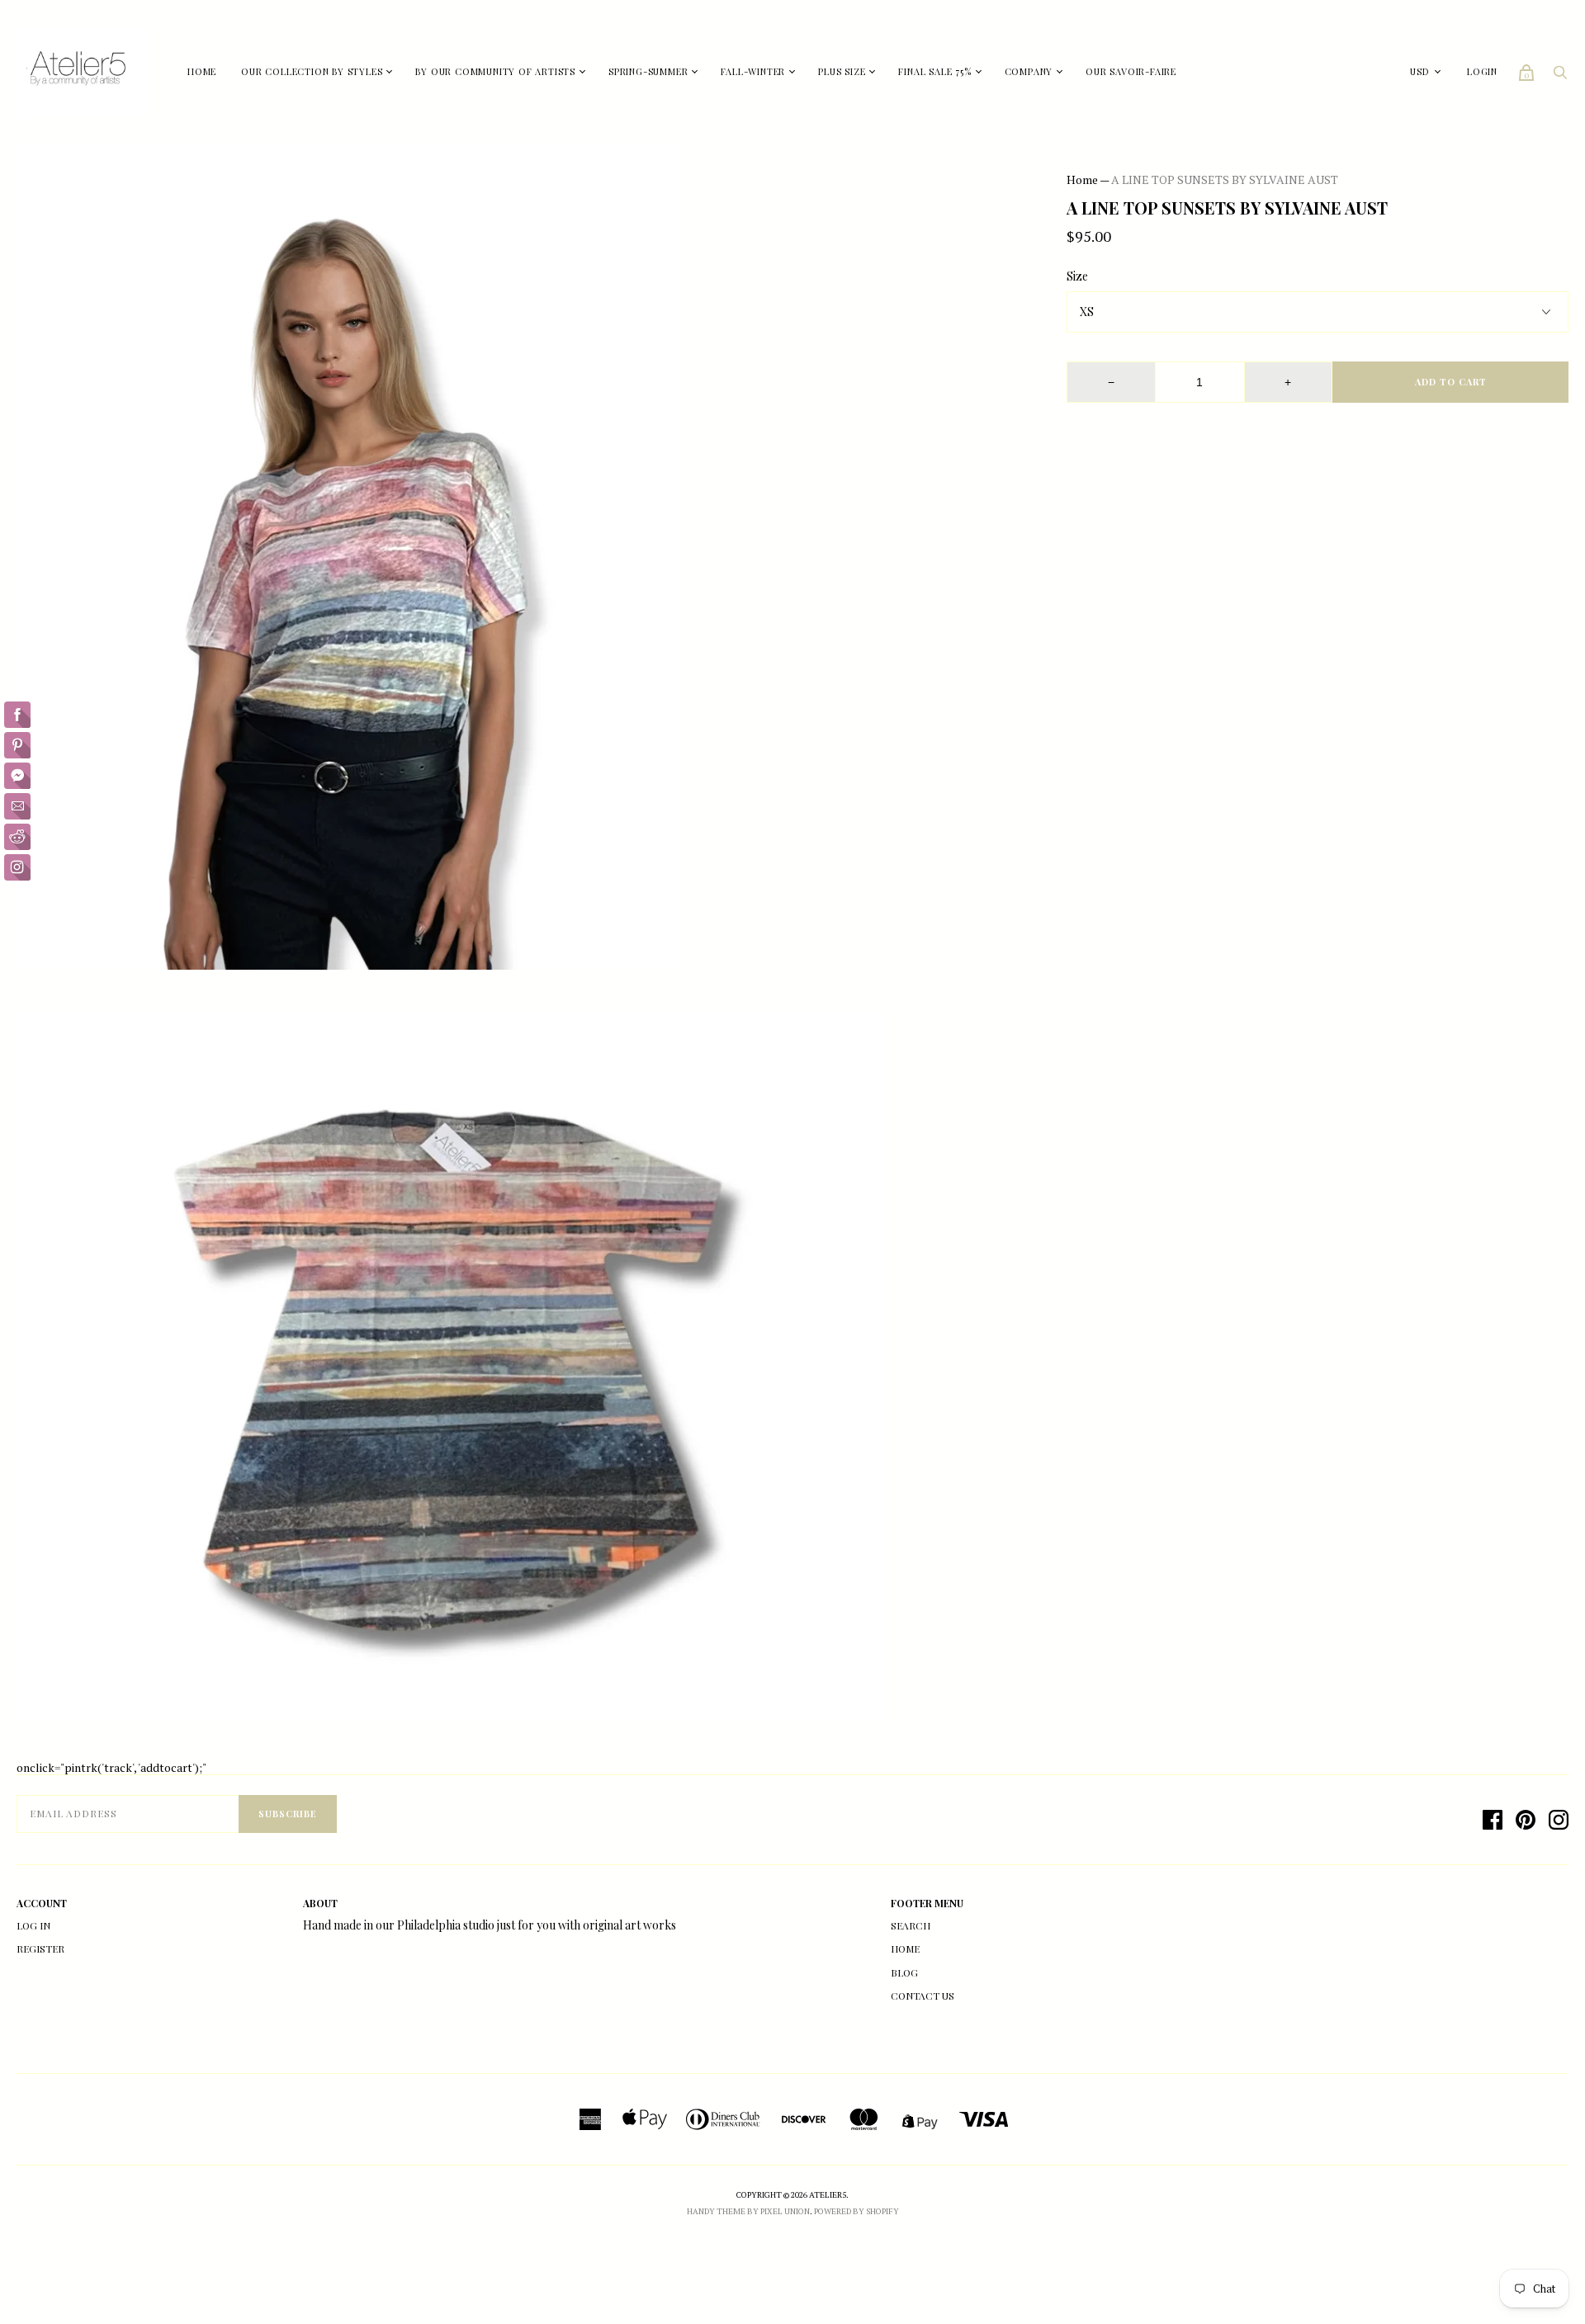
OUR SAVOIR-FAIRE (1131, 71)
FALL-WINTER (753, 71)
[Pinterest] (1526, 1820)
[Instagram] (1559, 1820)
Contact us (923, 1996)
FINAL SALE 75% (934, 71)
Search (911, 1925)
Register (40, 1948)
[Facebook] (1493, 1820)
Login (1482, 71)
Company (1029, 71)
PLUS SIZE (842, 71)
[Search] (1560, 76)
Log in (33, 1925)
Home (1082, 179)
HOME (202, 71)
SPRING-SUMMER (648, 71)
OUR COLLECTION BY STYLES (312, 71)
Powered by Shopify (856, 2211)
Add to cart (1451, 382)
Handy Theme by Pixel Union (748, 2211)
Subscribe (288, 1814)
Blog (904, 1972)
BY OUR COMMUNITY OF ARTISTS (495, 71)
